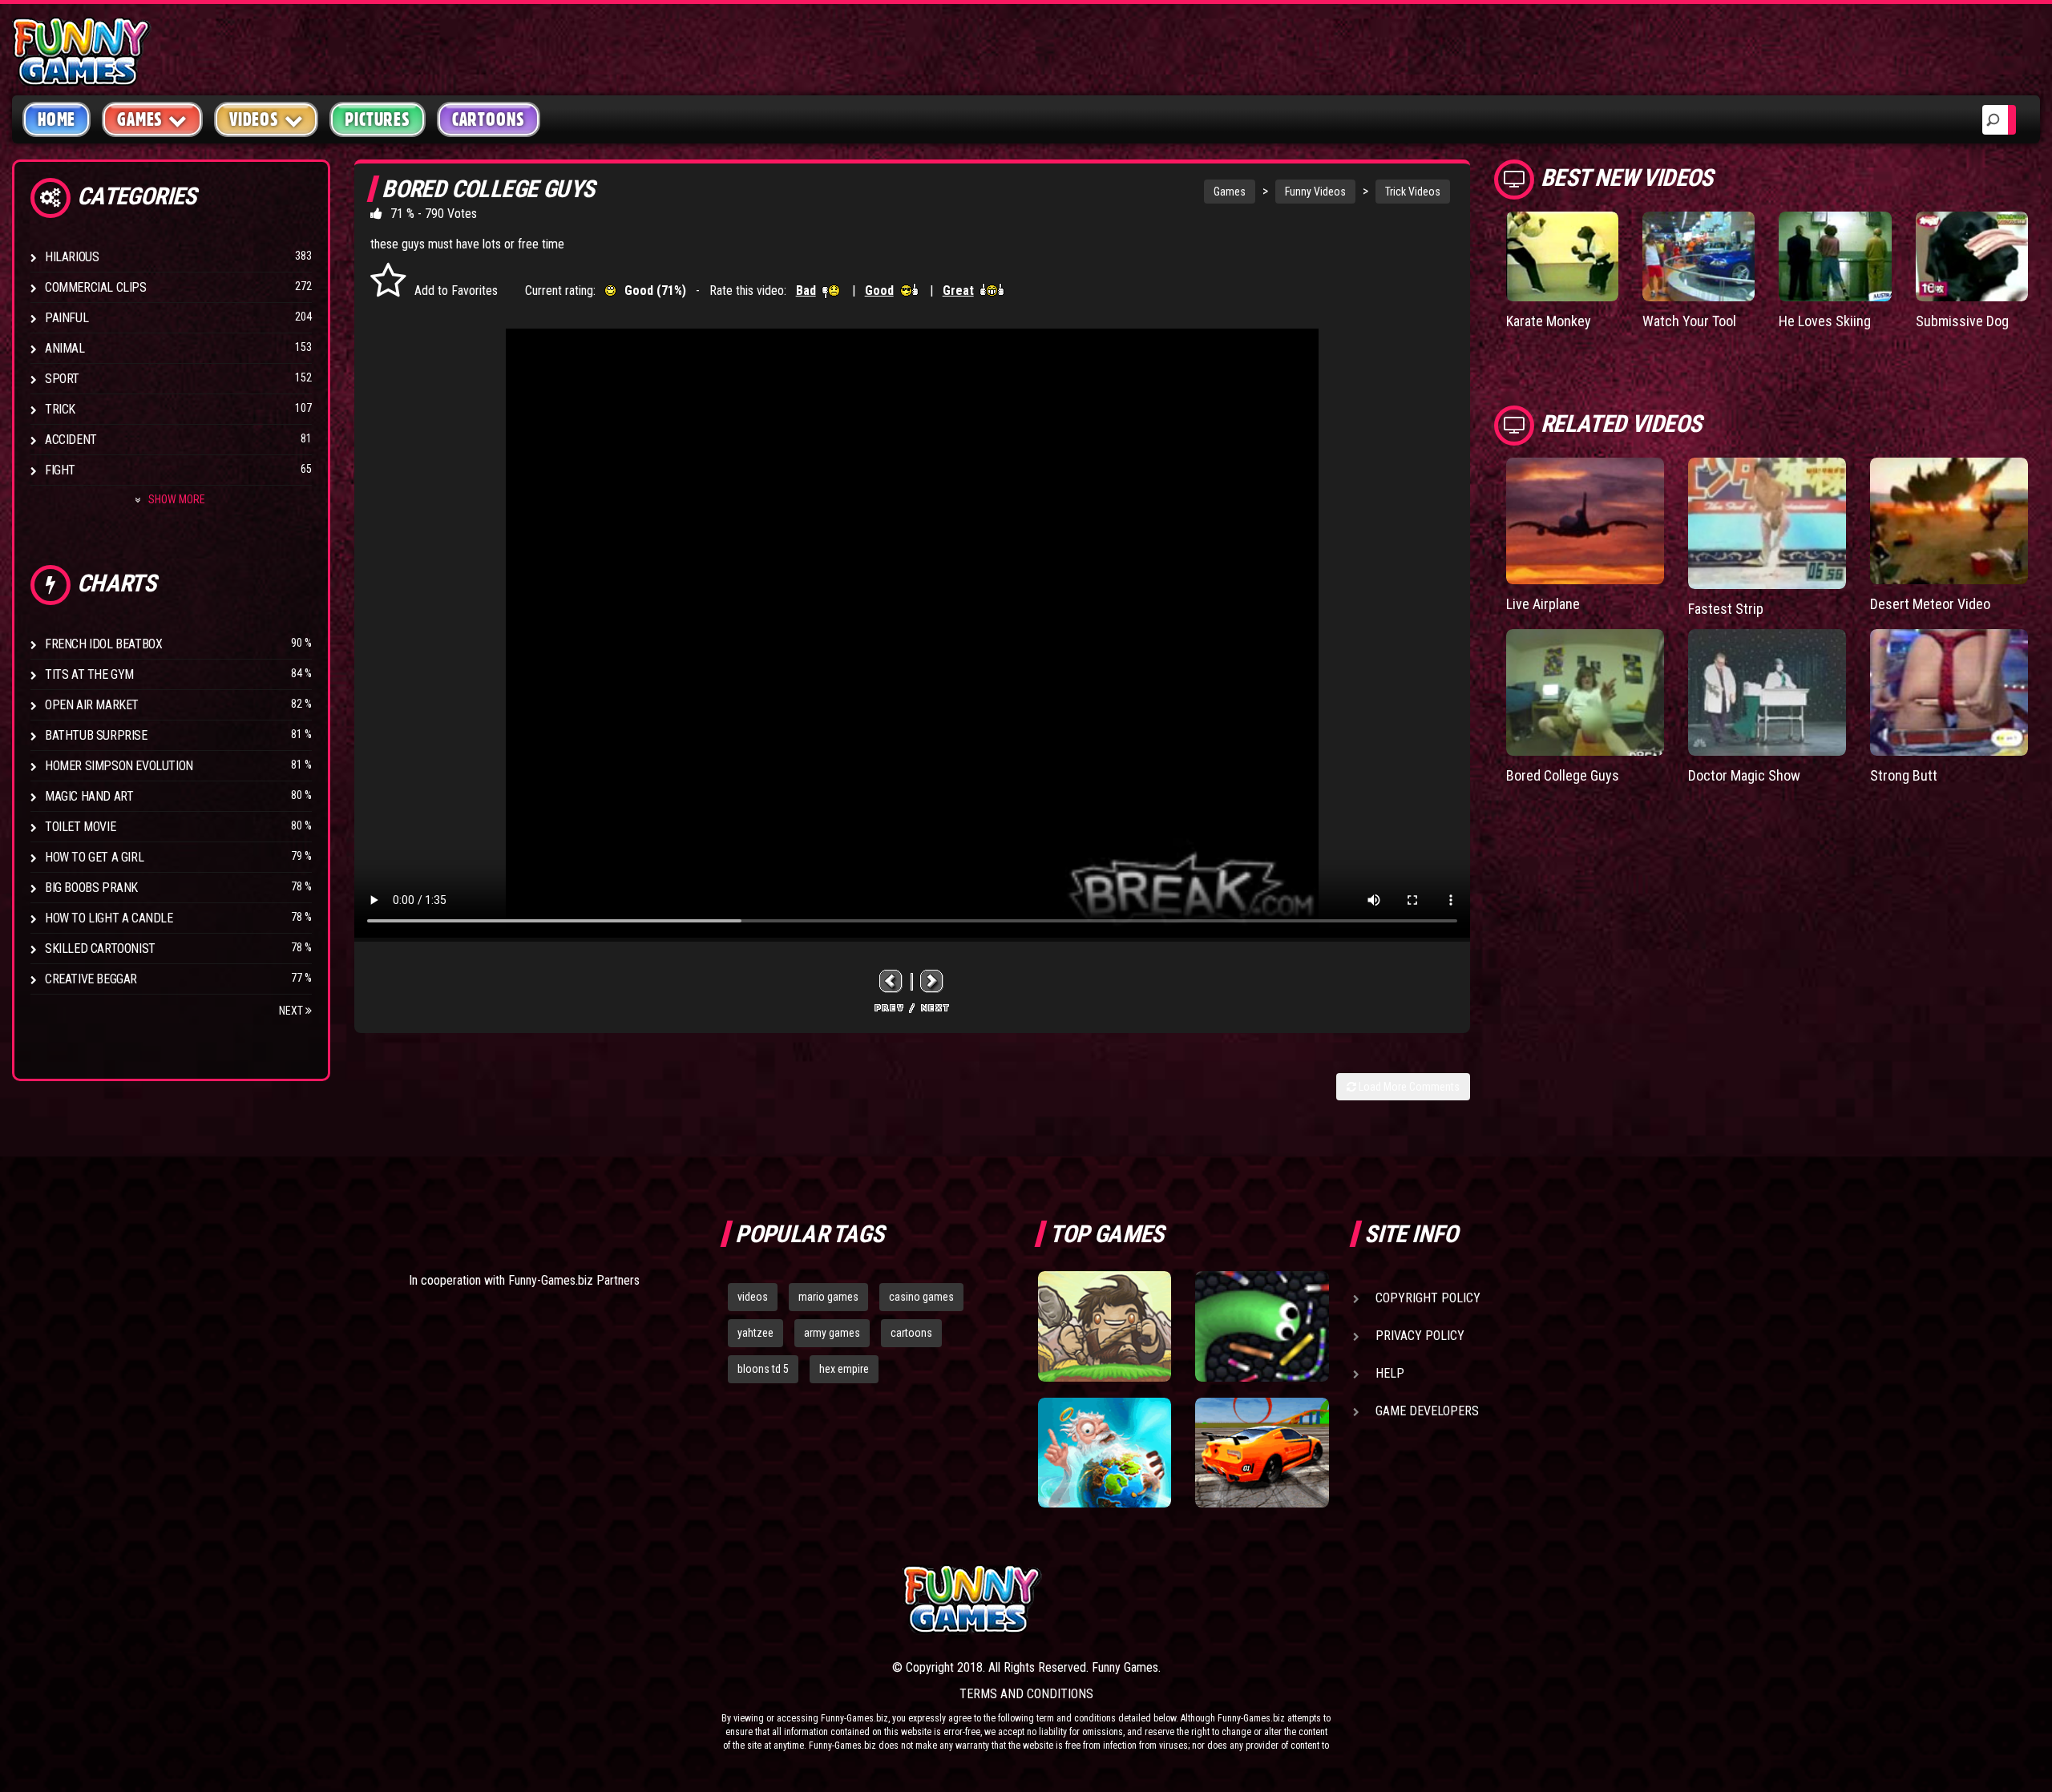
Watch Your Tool (1689, 321)
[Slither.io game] (1262, 1326)
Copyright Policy (1428, 1298)
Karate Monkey (1549, 321)
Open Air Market (92, 705)
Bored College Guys (1563, 775)
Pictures (377, 119)
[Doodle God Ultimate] (1105, 1453)
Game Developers (1427, 1411)
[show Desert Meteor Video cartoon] (1949, 521)
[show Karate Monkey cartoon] (1562, 256)
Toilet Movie (80, 827)
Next (292, 1011)
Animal (65, 348)
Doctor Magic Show (1744, 775)
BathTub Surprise (96, 735)
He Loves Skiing (1825, 321)
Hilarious (72, 257)
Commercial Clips (96, 287)
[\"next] (932, 981)
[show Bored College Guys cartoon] (1585, 692)
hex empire (844, 1369)
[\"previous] (891, 981)
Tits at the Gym (89, 674)
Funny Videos (1315, 192)
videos (753, 1297)
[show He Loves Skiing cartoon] (1835, 256)
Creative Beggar (91, 979)
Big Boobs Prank (91, 888)
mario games (828, 1297)
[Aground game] (1105, 1326)
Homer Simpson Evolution (119, 766)
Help (1390, 1373)
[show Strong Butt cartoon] (1949, 692)
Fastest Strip (1726, 609)
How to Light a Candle (109, 918)
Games (1230, 192)
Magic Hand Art (89, 796)
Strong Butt (1904, 775)
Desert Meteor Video (1930, 604)
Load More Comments (1408, 1087)
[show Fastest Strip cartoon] (1767, 523)
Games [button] (140, 119)
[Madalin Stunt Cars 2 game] (1262, 1453)
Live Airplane (1543, 604)
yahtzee (755, 1333)
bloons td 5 (763, 1369)
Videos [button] (254, 119)
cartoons (911, 1333)
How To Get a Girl (94, 857)
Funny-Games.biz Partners (574, 1280)
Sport (62, 379)
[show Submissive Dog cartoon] (1972, 256)
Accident (71, 440)
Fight (60, 470)
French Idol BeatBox (103, 644)
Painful (67, 318)
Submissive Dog (1962, 321)
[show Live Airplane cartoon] (1585, 521)
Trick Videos (1413, 192)
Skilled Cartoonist (100, 948)
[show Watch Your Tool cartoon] (1699, 256)
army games (832, 1333)
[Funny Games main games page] (1273, 1599)
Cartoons (489, 119)
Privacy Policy (1420, 1336)
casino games (921, 1297)
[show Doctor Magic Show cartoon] (1767, 692)
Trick (60, 409)
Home (57, 119)
